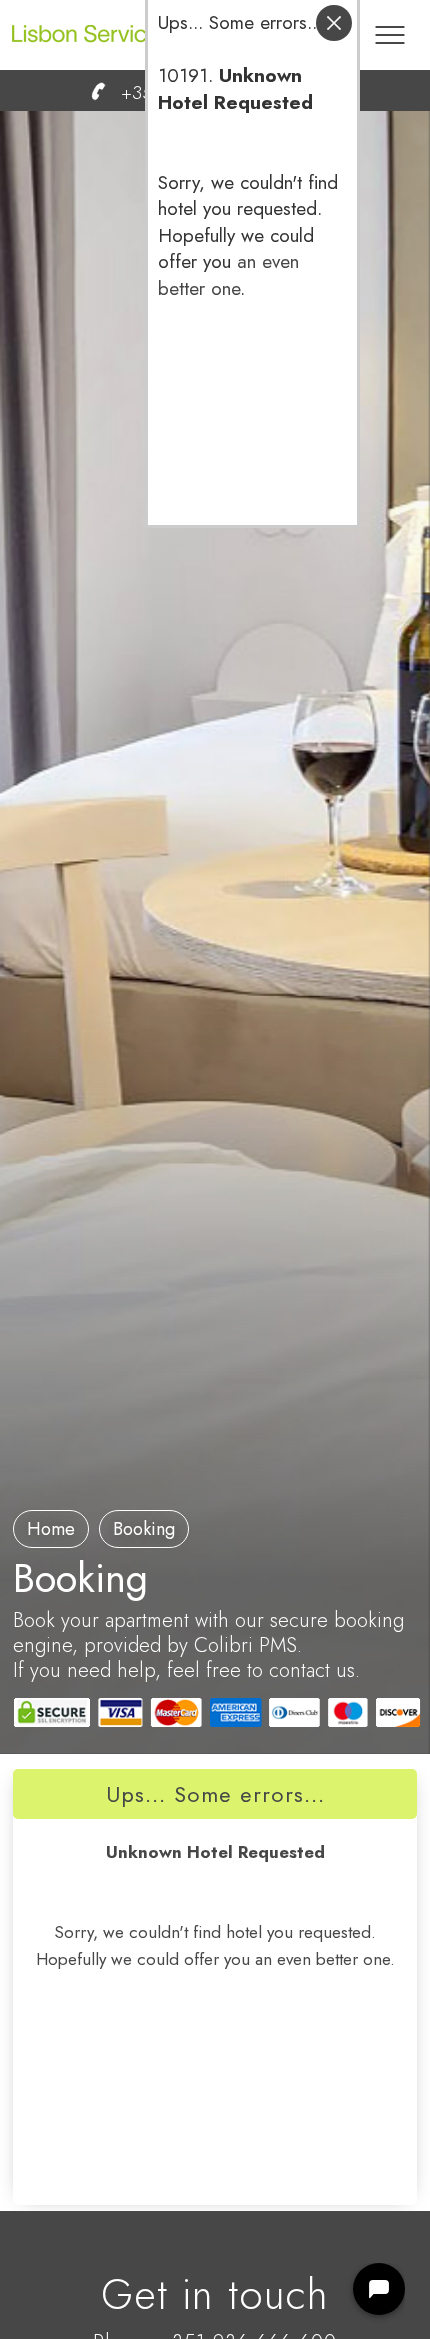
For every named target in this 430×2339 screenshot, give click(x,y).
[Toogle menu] (390, 25)
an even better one (228, 275)
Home (51, 1529)
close (334, 23)
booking (144, 1529)
